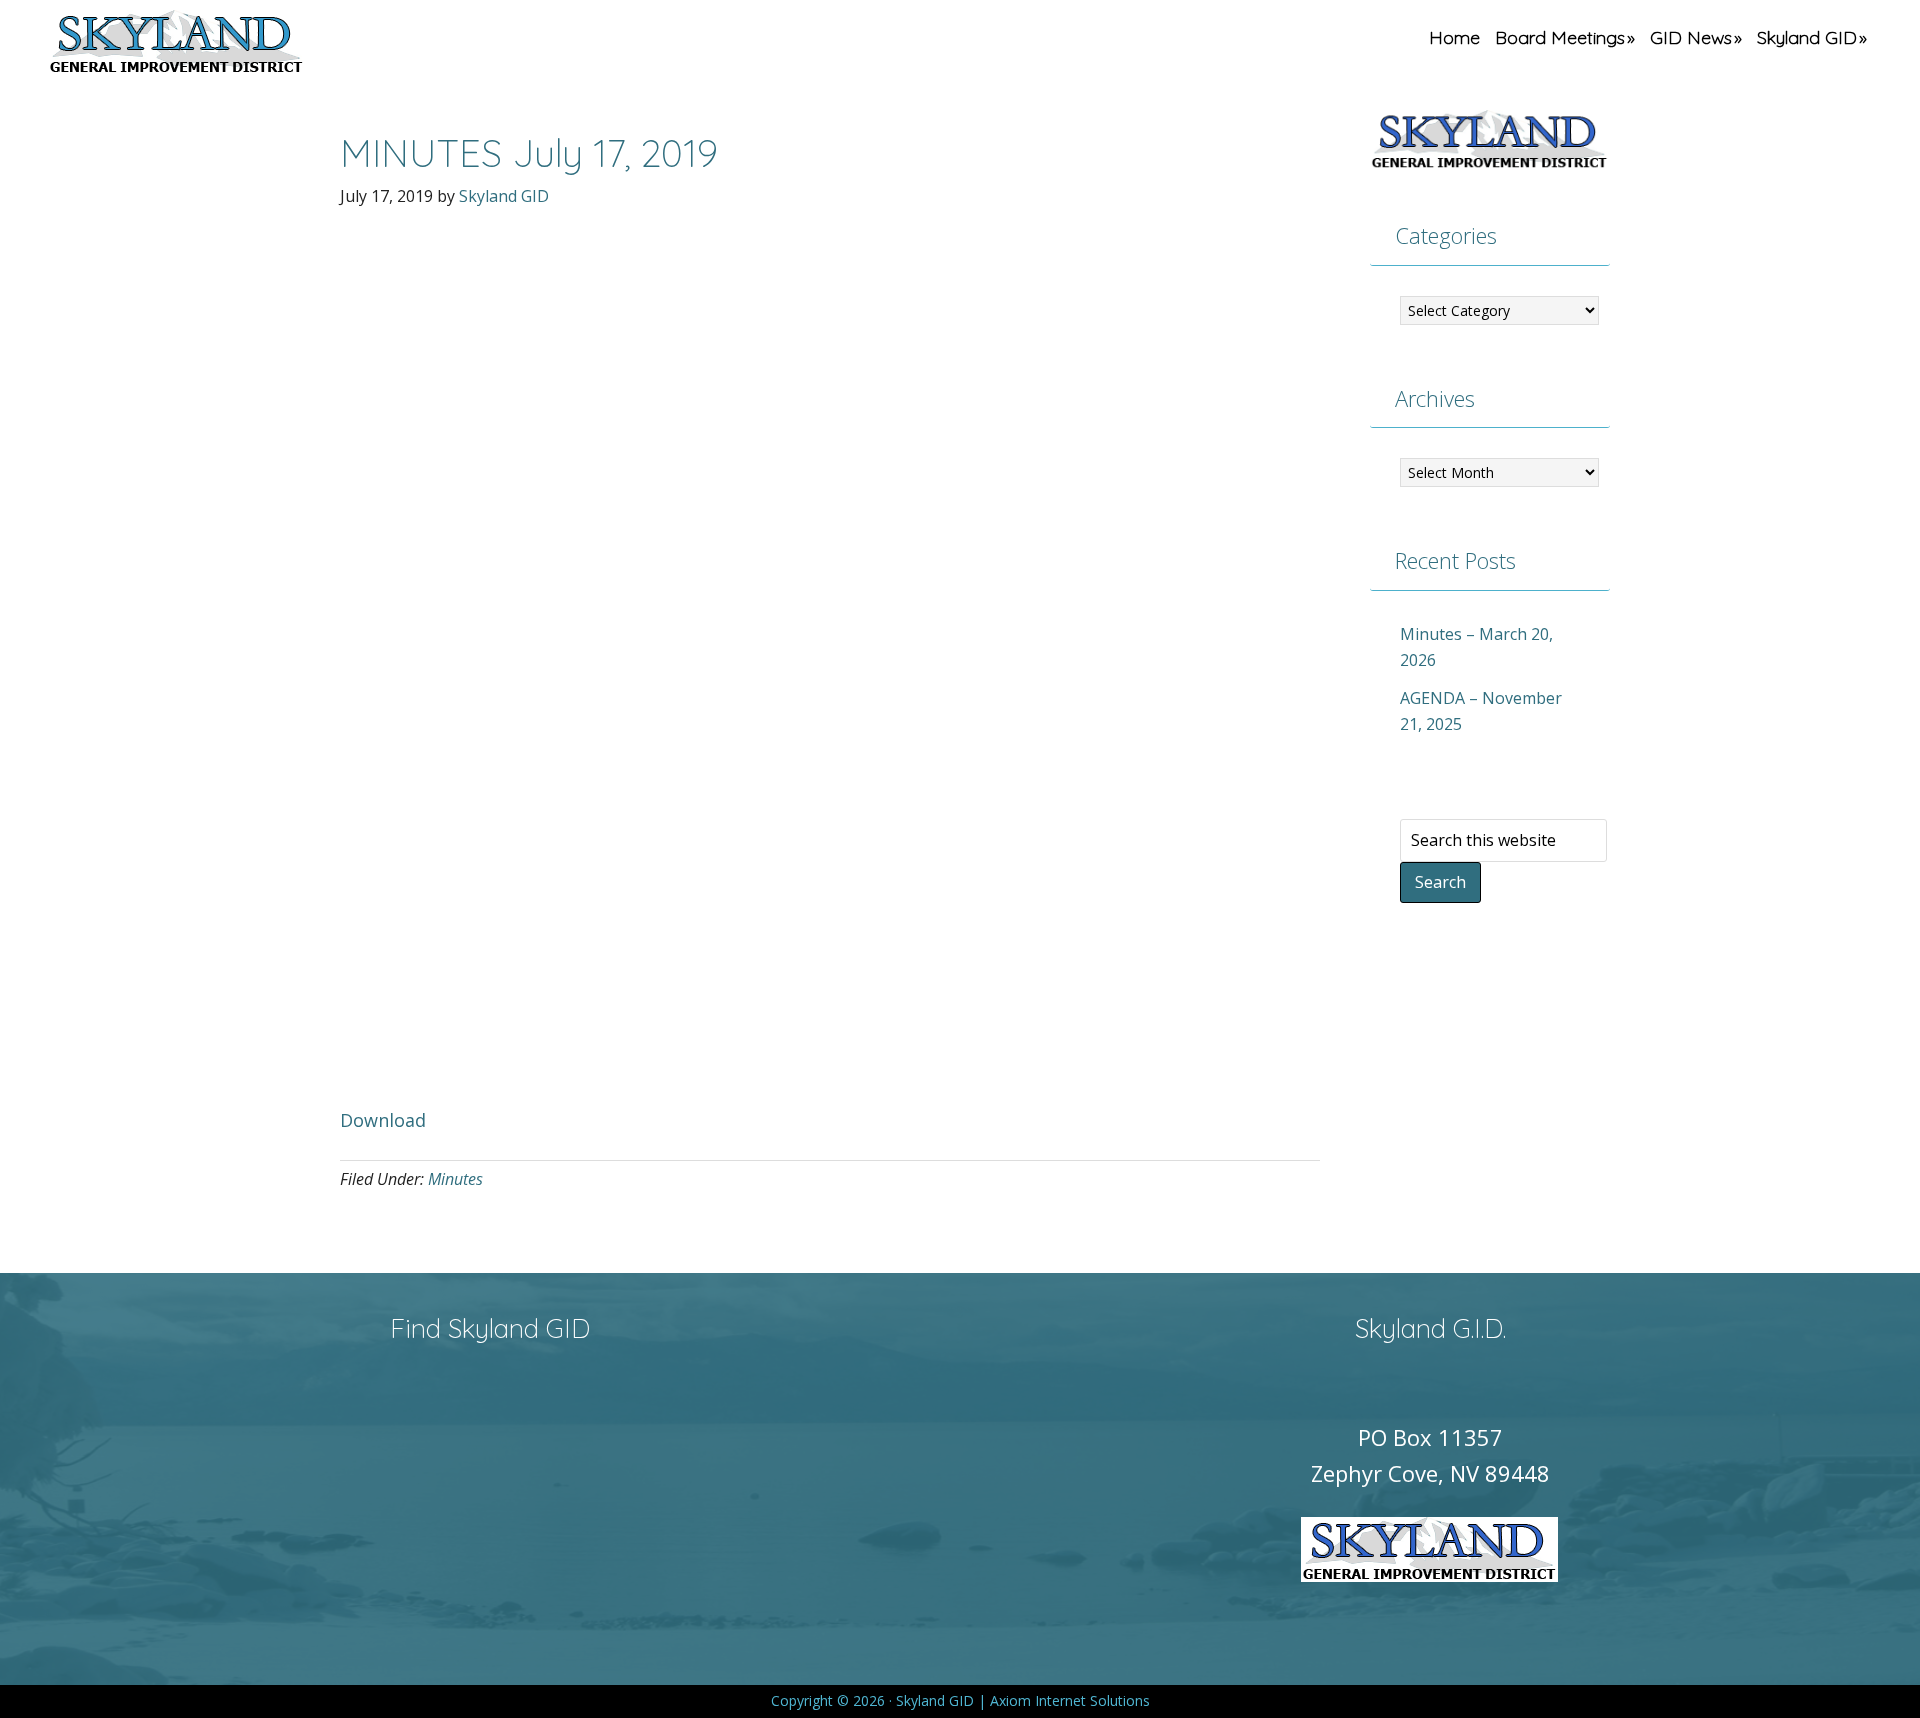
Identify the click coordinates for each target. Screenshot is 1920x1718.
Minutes (455, 1179)
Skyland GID (223, 45)
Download (383, 1120)
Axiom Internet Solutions (1070, 1700)
